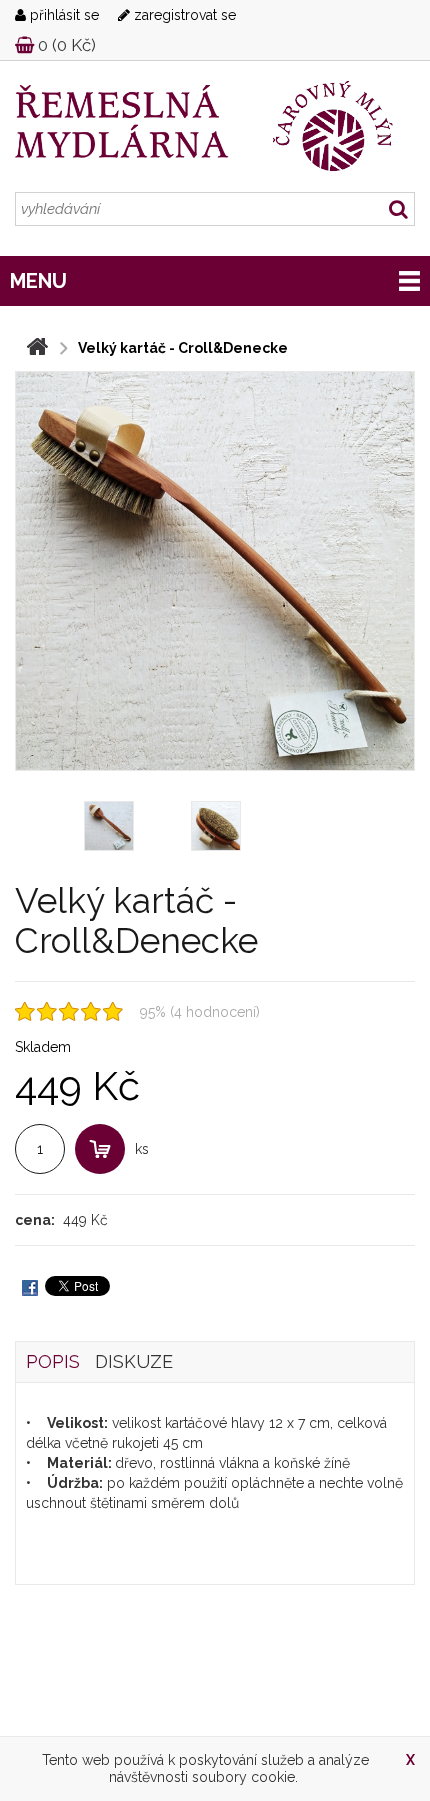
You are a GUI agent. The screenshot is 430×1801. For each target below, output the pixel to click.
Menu (38, 281)
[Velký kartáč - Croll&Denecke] (215, 571)
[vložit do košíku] (100, 1149)
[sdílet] (30, 1286)
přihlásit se (62, 15)
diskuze (134, 1361)
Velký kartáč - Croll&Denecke (183, 348)
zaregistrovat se (183, 15)
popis (53, 1361)
